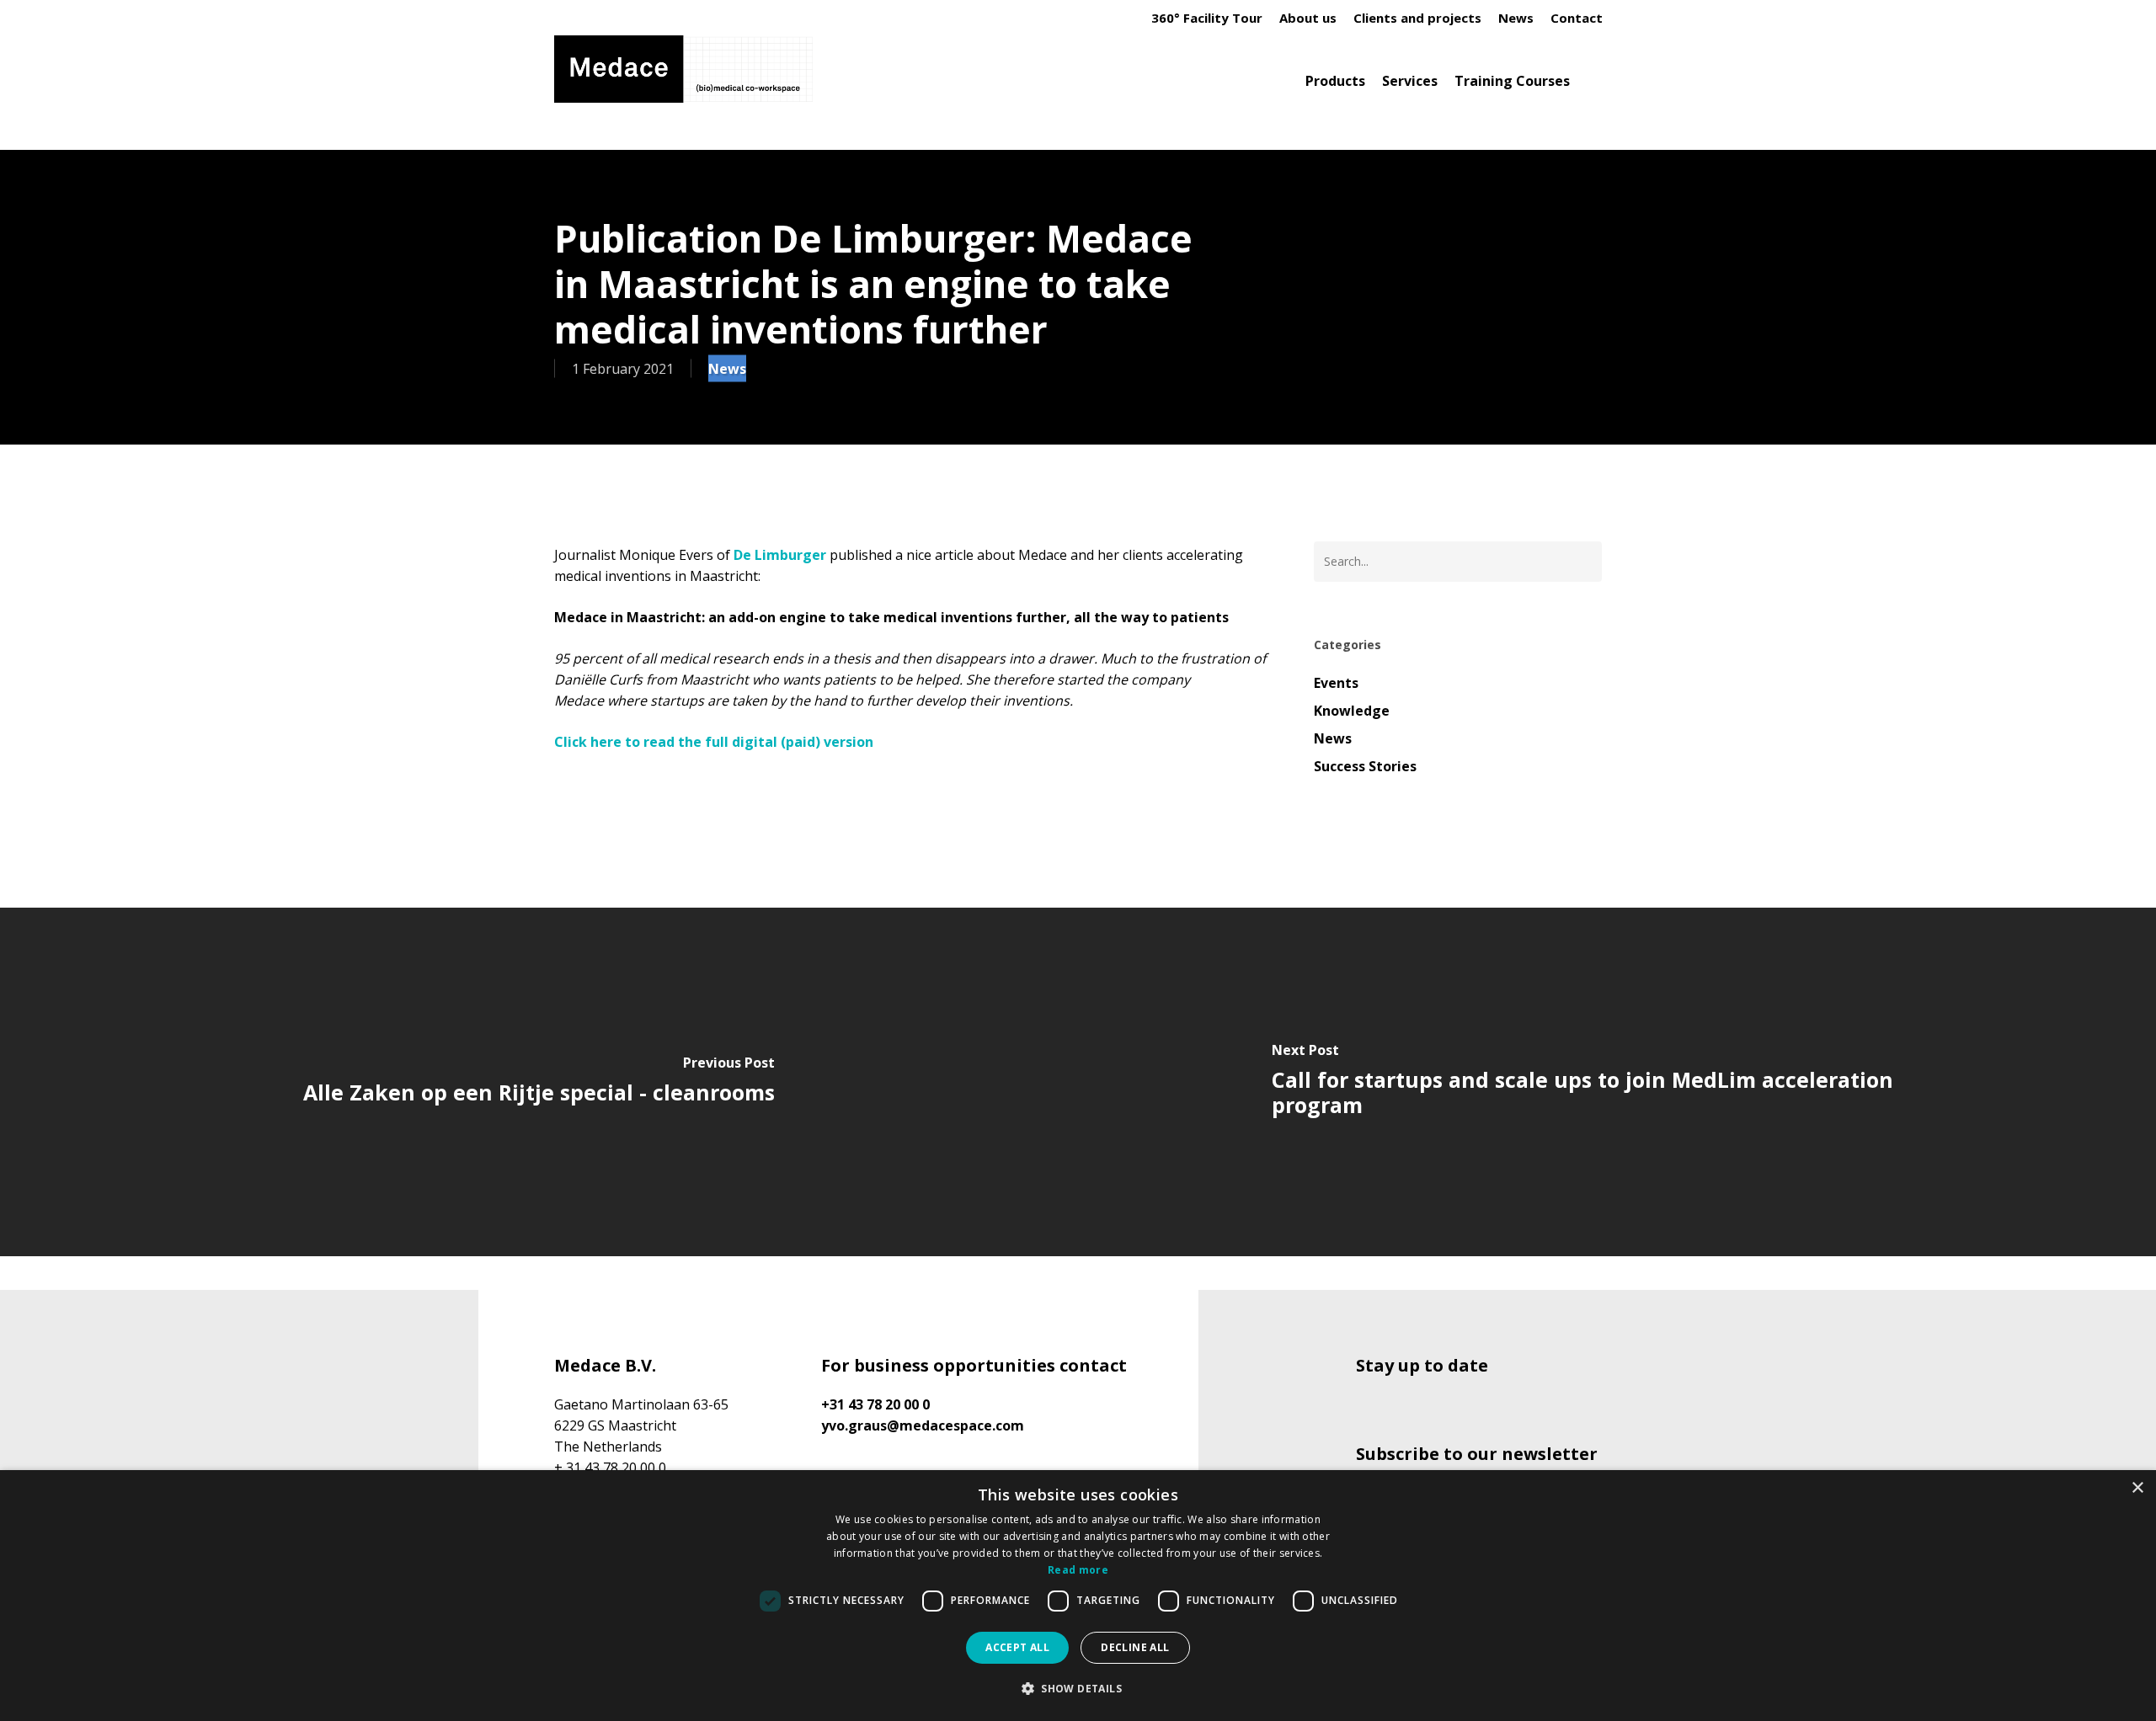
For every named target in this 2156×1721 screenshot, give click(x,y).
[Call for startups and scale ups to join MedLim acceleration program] (1617, 1082)
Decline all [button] (1135, 1647)
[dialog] (1078, 1596)
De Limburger (780, 555)
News (727, 369)
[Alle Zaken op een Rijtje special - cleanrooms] (539, 1082)
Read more (1078, 1570)
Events (1336, 683)
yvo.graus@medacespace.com (923, 1425)
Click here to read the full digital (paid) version (714, 742)
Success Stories (1365, 766)
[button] (1078, 1689)
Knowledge (1352, 711)
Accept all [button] (1017, 1647)
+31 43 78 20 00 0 (875, 1404)
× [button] (2137, 1488)
